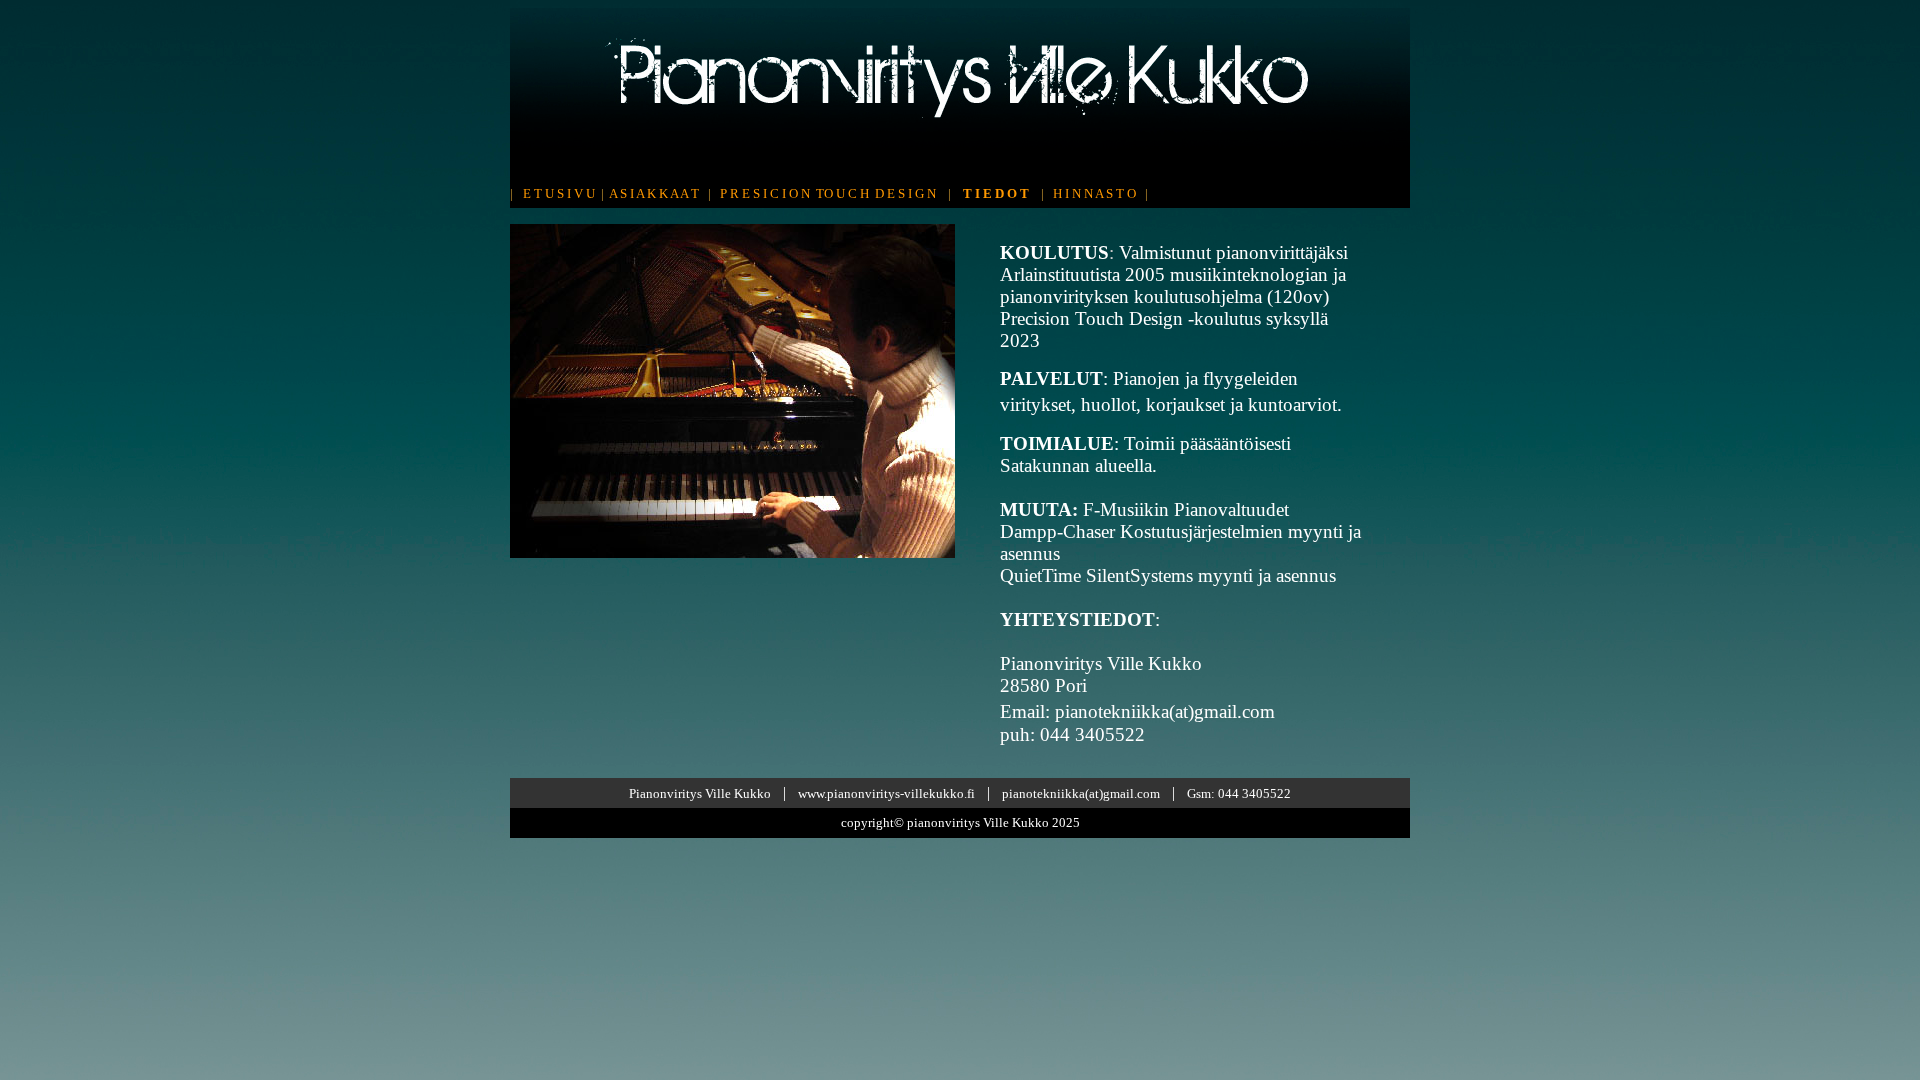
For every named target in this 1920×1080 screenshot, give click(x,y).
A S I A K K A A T (654, 193)
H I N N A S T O (1094, 193)
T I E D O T (996, 193)
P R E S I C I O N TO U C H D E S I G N (828, 193)
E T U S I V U (559, 193)
